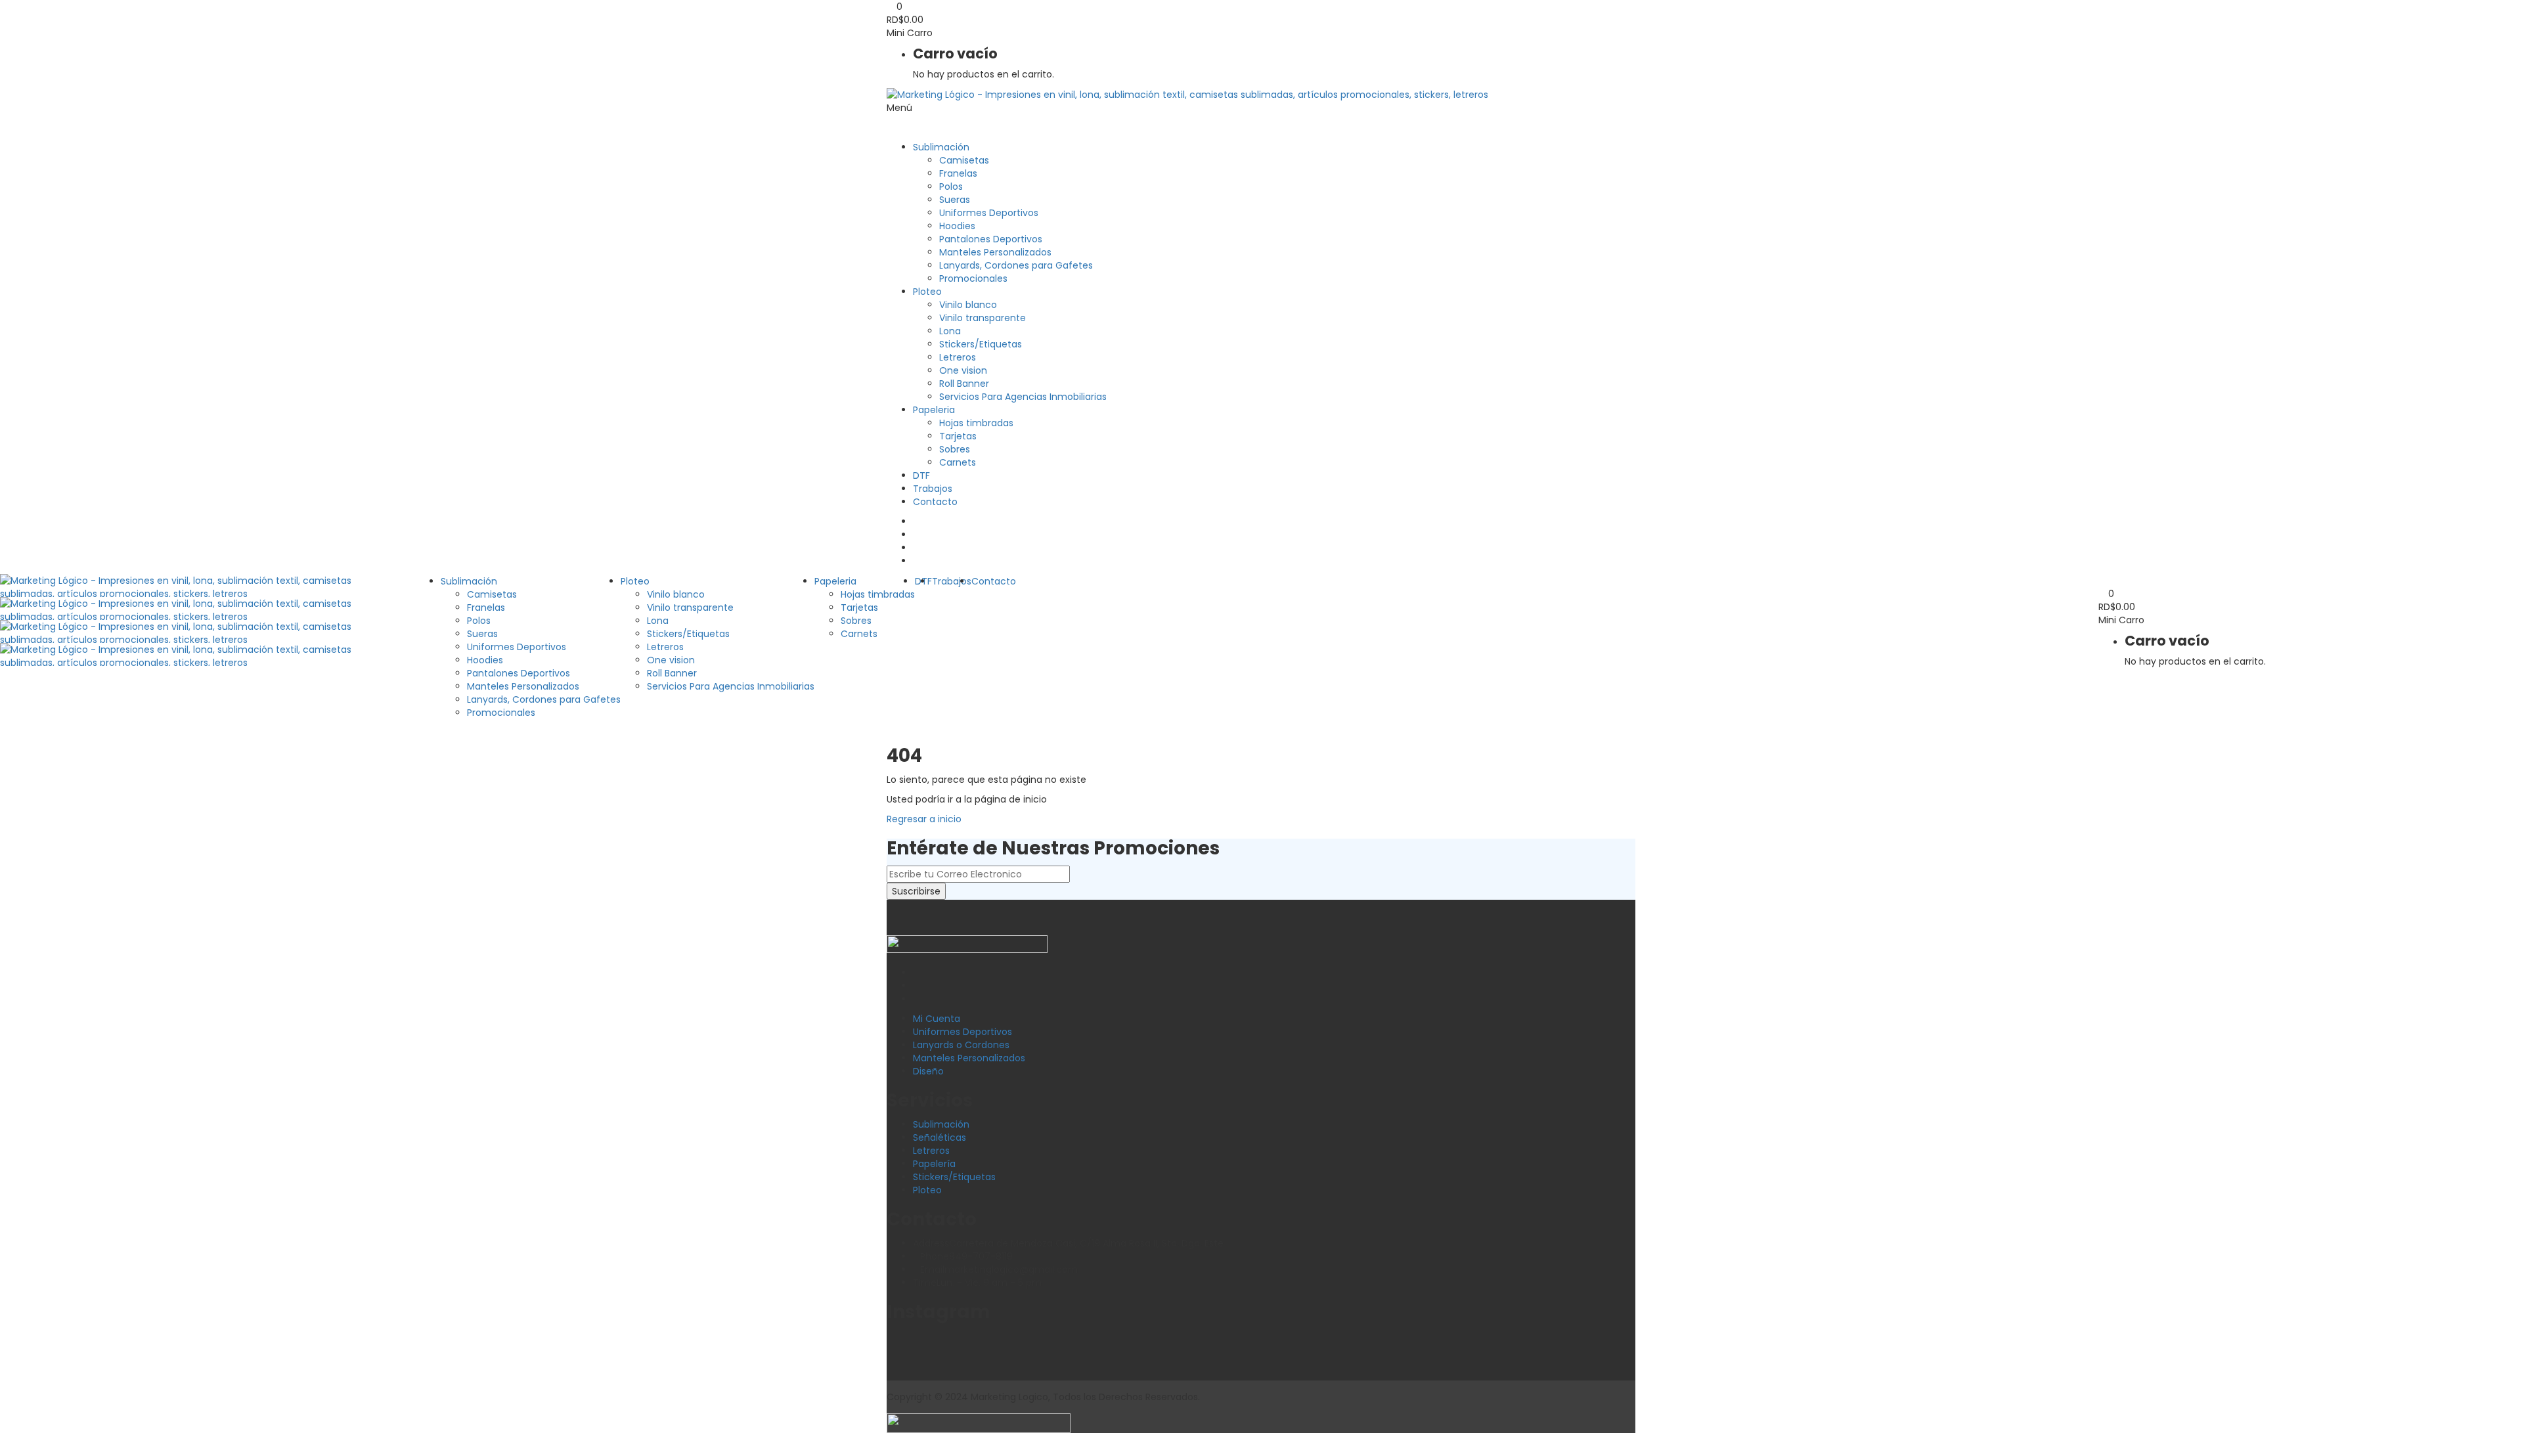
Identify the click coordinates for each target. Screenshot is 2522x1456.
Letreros (958, 357)
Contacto (935, 502)
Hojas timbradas (976, 423)
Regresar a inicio (924, 819)
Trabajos (933, 489)
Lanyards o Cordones (961, 1045)
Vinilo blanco (968, 305)
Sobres (955, 449)
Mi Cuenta (937, 1019)
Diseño (928, 1071)
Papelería (934, 1164)
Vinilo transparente (983, 318)
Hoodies (957, 226)
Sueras (955, 200)
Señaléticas (940, 1137)
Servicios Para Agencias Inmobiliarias (1023, 397)
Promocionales (973, 278)
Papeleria (934, 410)
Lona (950, 331)
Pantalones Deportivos (991, 239)
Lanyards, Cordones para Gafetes (1016, 265)
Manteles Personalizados (995, 252)
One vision (963, 370)
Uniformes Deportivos (989, 213)
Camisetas (964, 160)
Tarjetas (958, 436)
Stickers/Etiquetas (981, 344)
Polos (951, 187)
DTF (921, 475)
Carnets (958, 462)
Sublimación (941, 147)
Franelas (958, 173)
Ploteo (927, 292)
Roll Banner (964, 384)
